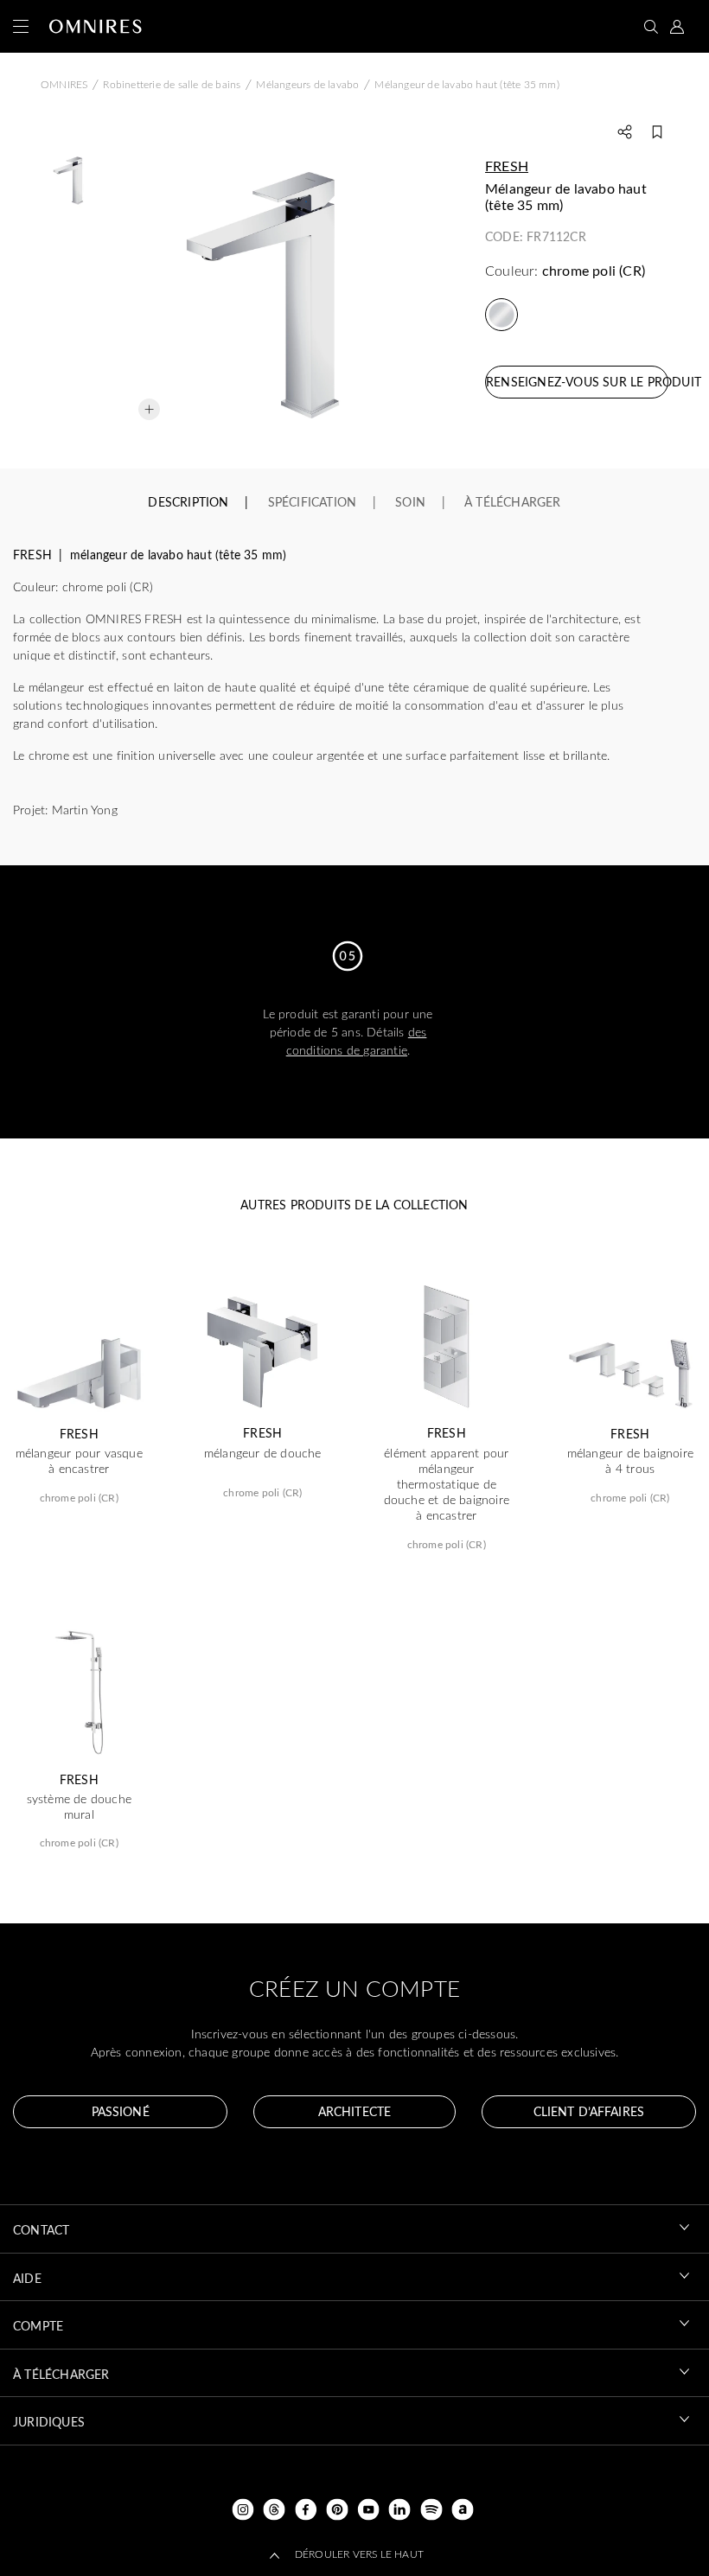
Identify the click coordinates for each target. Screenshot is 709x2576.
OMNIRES (64, 84)
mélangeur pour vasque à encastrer (79, 1461)
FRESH (507, 166)
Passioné (121, 2111)
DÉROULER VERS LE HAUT (359, 2554)
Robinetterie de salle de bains (172, 84)
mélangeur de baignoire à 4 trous (630, 1461)
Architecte (354, 2111)
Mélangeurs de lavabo (307, 84)
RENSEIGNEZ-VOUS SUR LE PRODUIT (577, 382)
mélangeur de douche (263, 1453)
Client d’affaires (589, 2111)
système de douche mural (79, 1807)
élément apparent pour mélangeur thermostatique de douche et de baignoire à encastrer (447, 1485)
